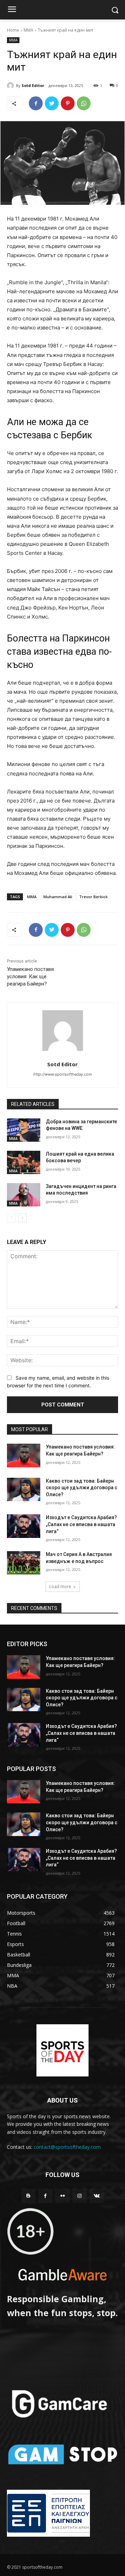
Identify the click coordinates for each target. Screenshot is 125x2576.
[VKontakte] (97, 2196)
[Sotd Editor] (11, 86)
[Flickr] (62, 2196)
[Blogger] (28, 2196)
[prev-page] (11, 1218)
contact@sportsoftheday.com (67, 2147)
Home (13, 30)
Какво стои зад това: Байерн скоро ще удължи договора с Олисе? (82, 1488)
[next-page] (22, 1218)
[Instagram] (80, 2196)
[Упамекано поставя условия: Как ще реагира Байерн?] (24, 1455)
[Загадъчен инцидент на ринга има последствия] (24, 1195)
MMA (28, 30)
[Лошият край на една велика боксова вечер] (24, 1162)
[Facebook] (36, 103)
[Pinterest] (68, 103)
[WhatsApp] (84, 103)
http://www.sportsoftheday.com (63, 1074)
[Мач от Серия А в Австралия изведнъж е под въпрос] (24, 1563)
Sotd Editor (33, 85)
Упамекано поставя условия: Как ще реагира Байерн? (30, 976)
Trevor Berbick (93, 897)
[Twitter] (52, 103)
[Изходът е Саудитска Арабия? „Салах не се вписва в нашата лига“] (24, 1526)
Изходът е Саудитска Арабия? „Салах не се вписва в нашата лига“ (81, 1524)
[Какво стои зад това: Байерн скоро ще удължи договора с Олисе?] (24, 1489)
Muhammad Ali (58, 897)
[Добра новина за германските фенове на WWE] (24, 1130)
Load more (60, 1586)
